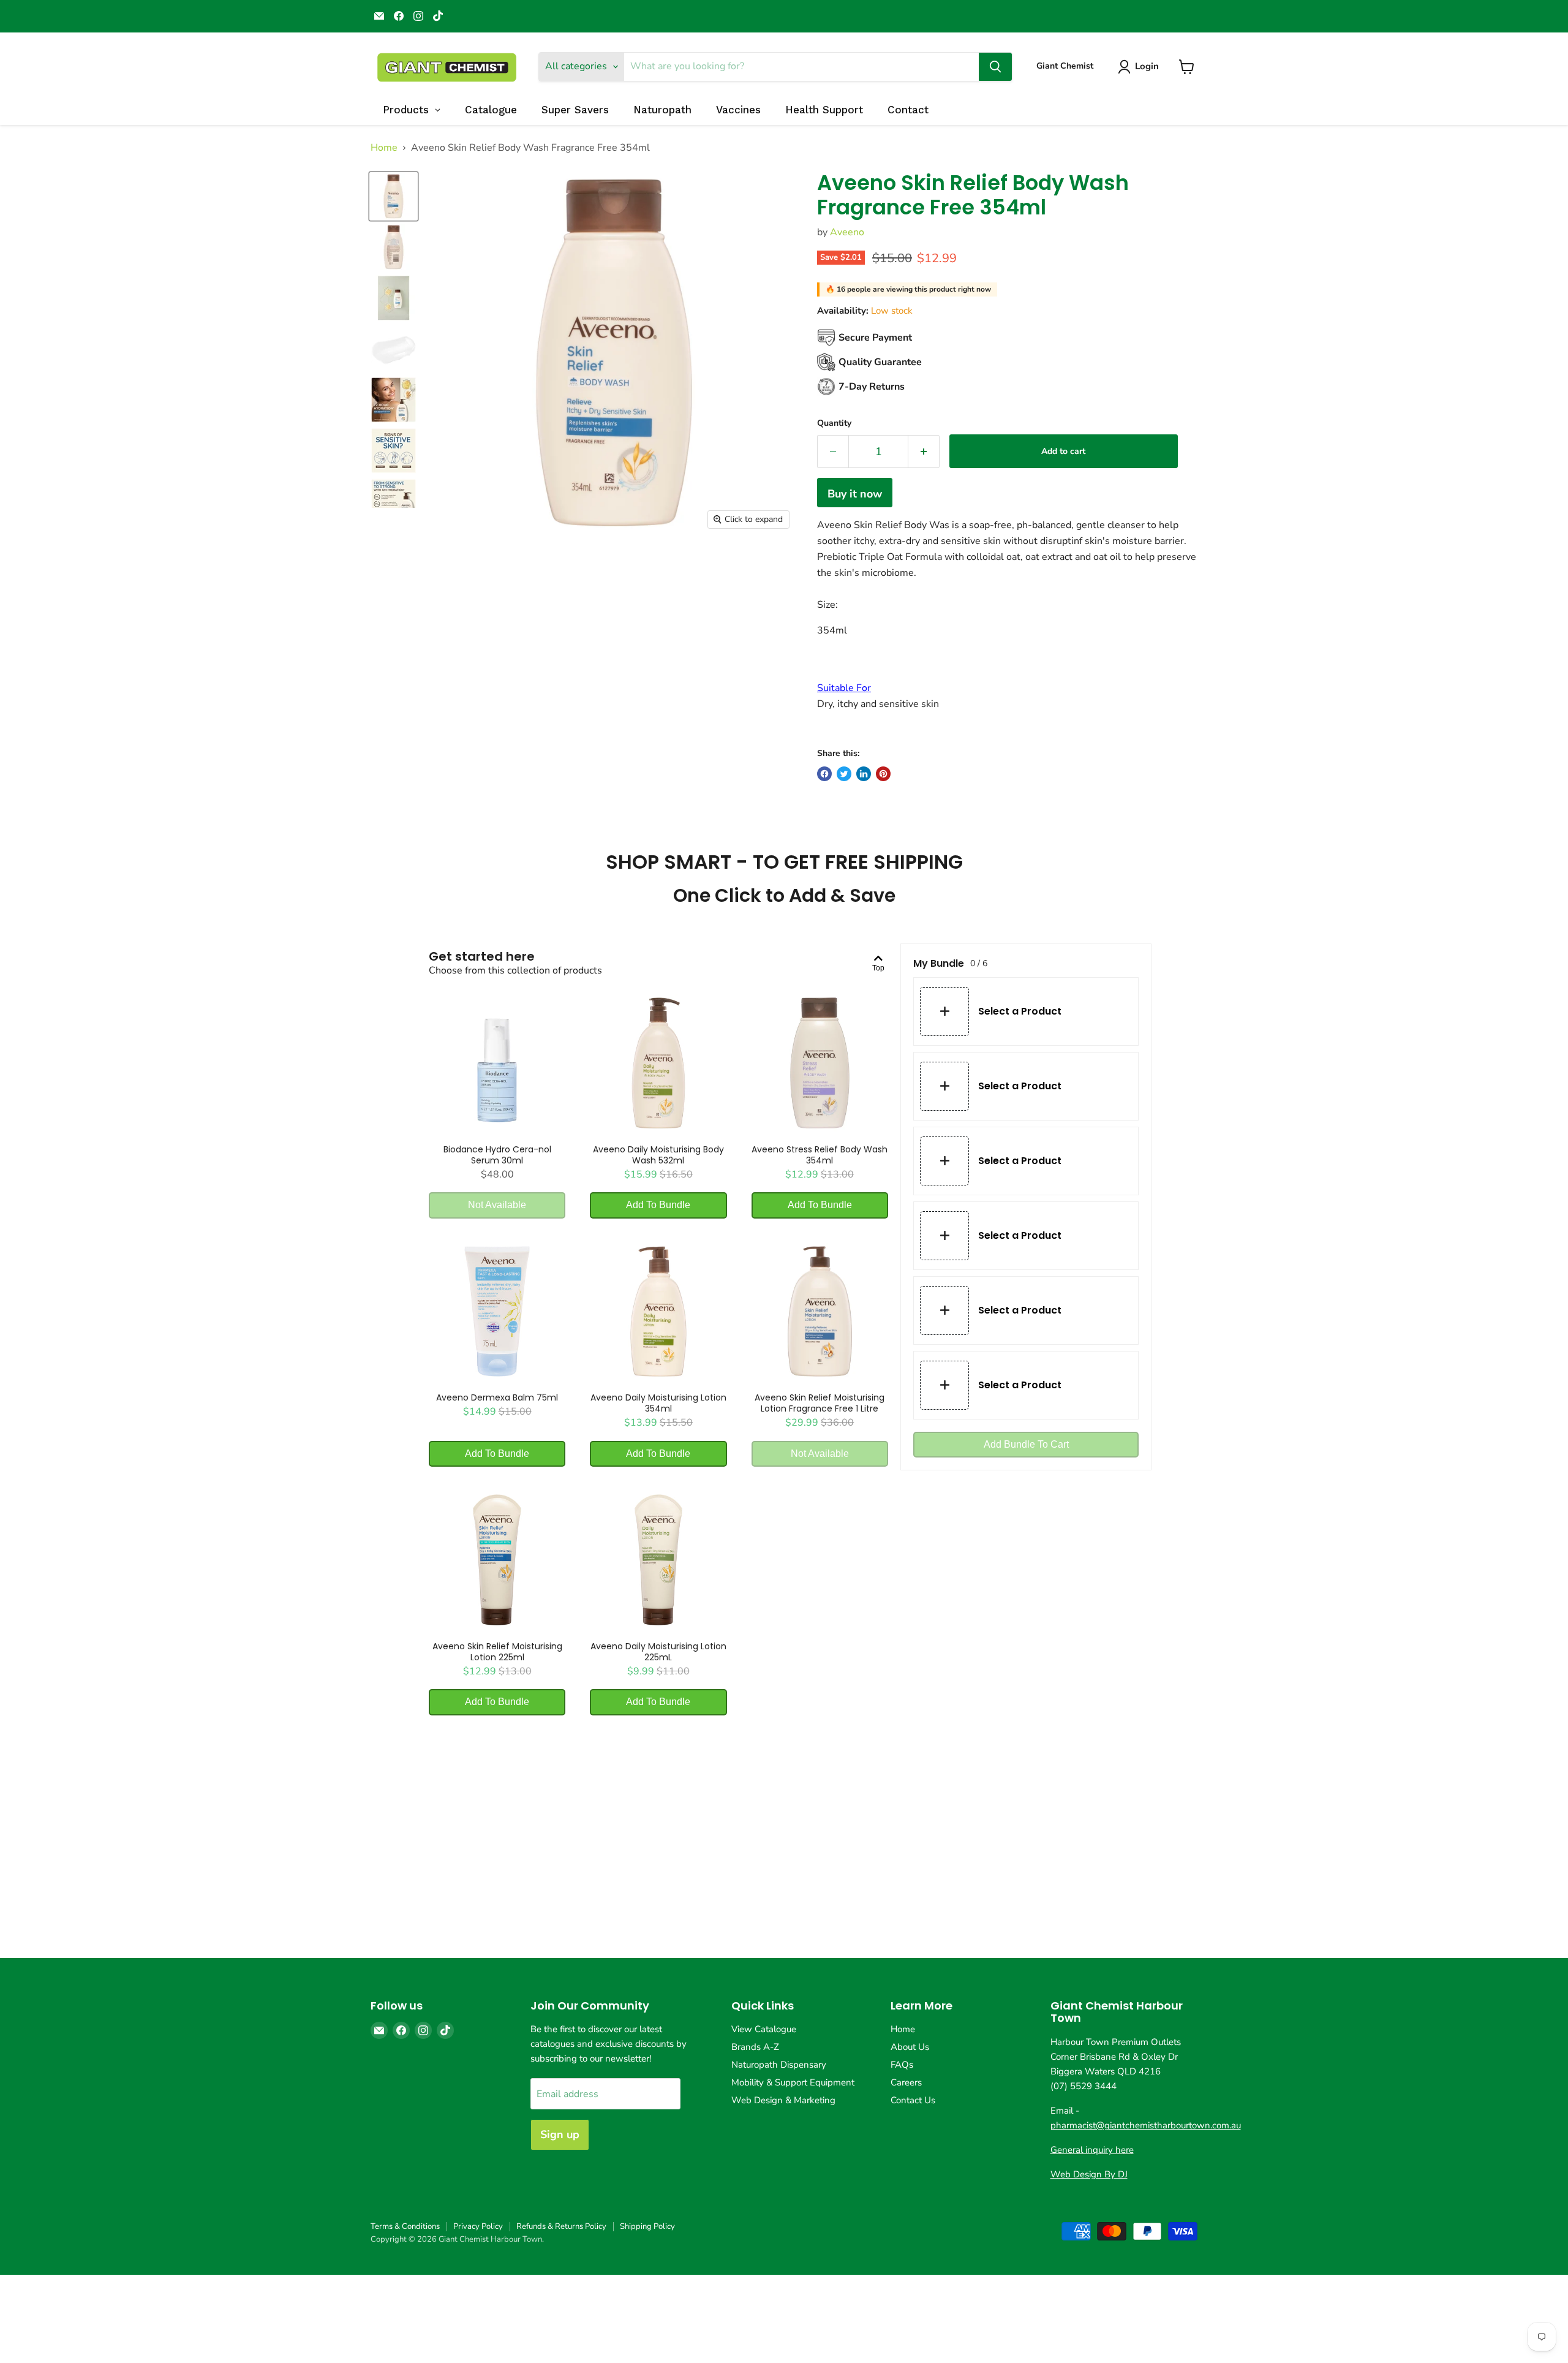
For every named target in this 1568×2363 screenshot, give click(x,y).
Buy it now (855, 494)
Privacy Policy (478, 2226)
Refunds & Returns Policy (561, 2226)
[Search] (995, 67)
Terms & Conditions (405, 2226)
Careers (906, 2082)
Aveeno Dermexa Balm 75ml (497, 1397)
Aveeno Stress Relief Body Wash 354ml (820, 1155)
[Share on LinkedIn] (864, 774)
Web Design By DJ (1089, 2174)
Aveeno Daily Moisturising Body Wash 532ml (658, 1155)
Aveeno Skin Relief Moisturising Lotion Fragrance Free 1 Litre (820, 1403)
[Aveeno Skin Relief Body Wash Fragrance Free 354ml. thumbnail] (394, 196)
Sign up (560, 2134)
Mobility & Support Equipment (793, 2082)
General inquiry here (1092, 2150)
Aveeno (847, 232)
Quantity (834, 423)
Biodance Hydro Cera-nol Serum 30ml (497, 1155)
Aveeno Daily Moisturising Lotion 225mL (658, 1652)
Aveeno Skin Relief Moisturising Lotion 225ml (497, 1652)
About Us (910, 2047)
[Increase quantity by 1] (924, 452)
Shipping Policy (647, 2226)
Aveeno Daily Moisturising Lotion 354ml (658, 1403)
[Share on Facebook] (824, 774)
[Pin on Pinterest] (883, 774)
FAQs (902, 2065)
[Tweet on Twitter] (844, 774)
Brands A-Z (755, 2047)
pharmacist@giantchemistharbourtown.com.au (1146, 2125)
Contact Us (913, 2100)
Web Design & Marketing (783, 2100)
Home (384, 148)
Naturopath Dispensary (779, 2065)
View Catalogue (764, 2029)
